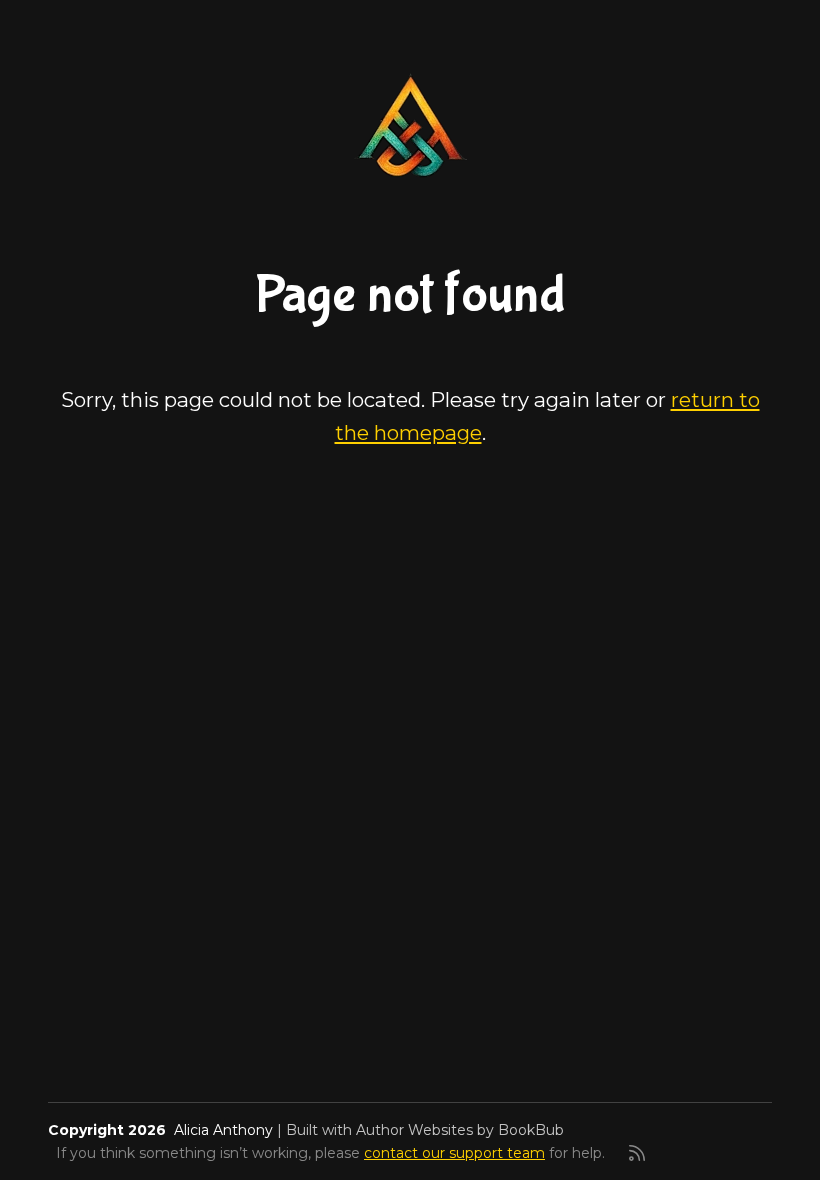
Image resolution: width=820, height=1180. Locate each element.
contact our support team (454, 1153)
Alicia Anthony (223, 1130)
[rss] (637, 1153)
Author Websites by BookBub (460, 1130)
